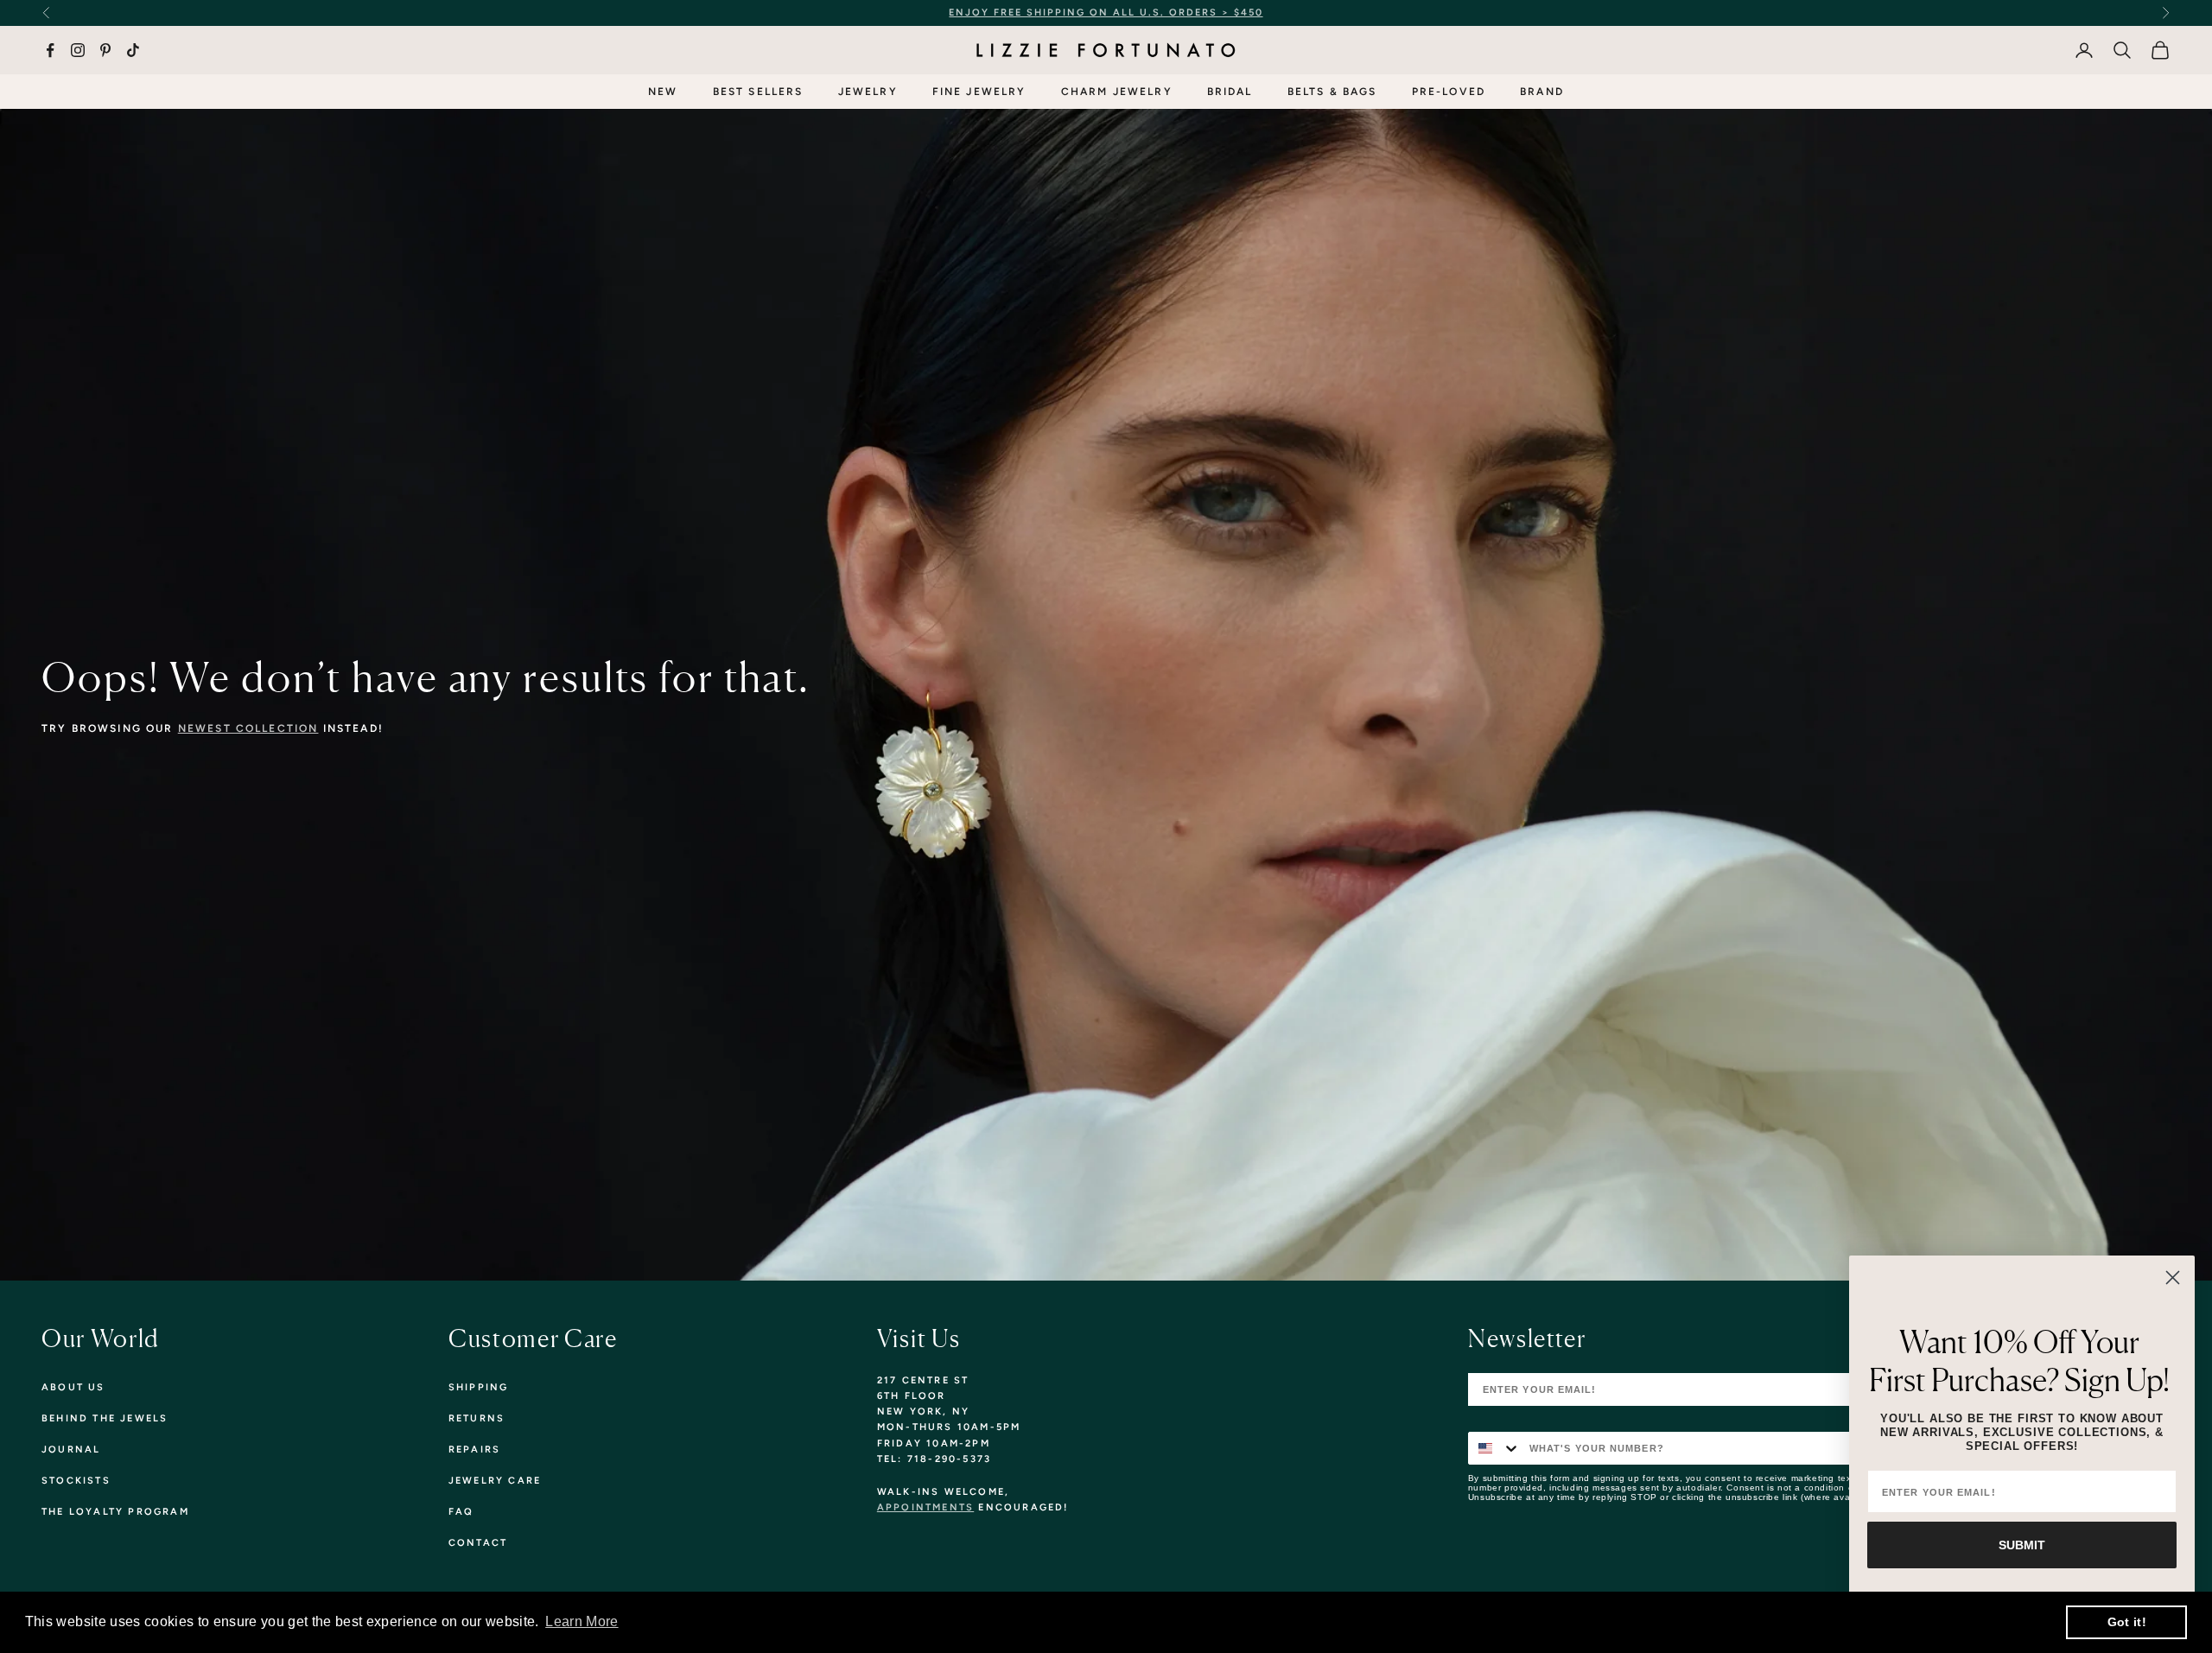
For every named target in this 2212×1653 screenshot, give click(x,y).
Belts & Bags (1332, 92)
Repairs (474, 1450)
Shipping (479, 1387)
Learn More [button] (582, 1621)
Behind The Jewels (105, 1418)
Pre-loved (1449, 92)
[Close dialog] (2173, 1278)
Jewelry (868, 92)
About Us (73, 1387)
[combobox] (1495, 1448)
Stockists (76, 1481)
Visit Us (918, 1338)
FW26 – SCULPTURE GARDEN (1264, 13)
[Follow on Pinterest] (105, 50)
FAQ (461, 1512)
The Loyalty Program (115, 1512)
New (663, 92)
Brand (1542, 92)
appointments (925, 1507)
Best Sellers (758, 92)
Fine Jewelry (979, 92)
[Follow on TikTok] (133, 50)
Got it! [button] (2127, 1622)
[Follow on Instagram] (78, 50)
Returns (477, 1418)
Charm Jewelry (1117, 92)
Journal (71, 1450)
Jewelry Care (495, 1481)
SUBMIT (2022, 1545)
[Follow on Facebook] (50, 50)
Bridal (1230, 92)
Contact (478, 1543)
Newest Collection (248, 728)
